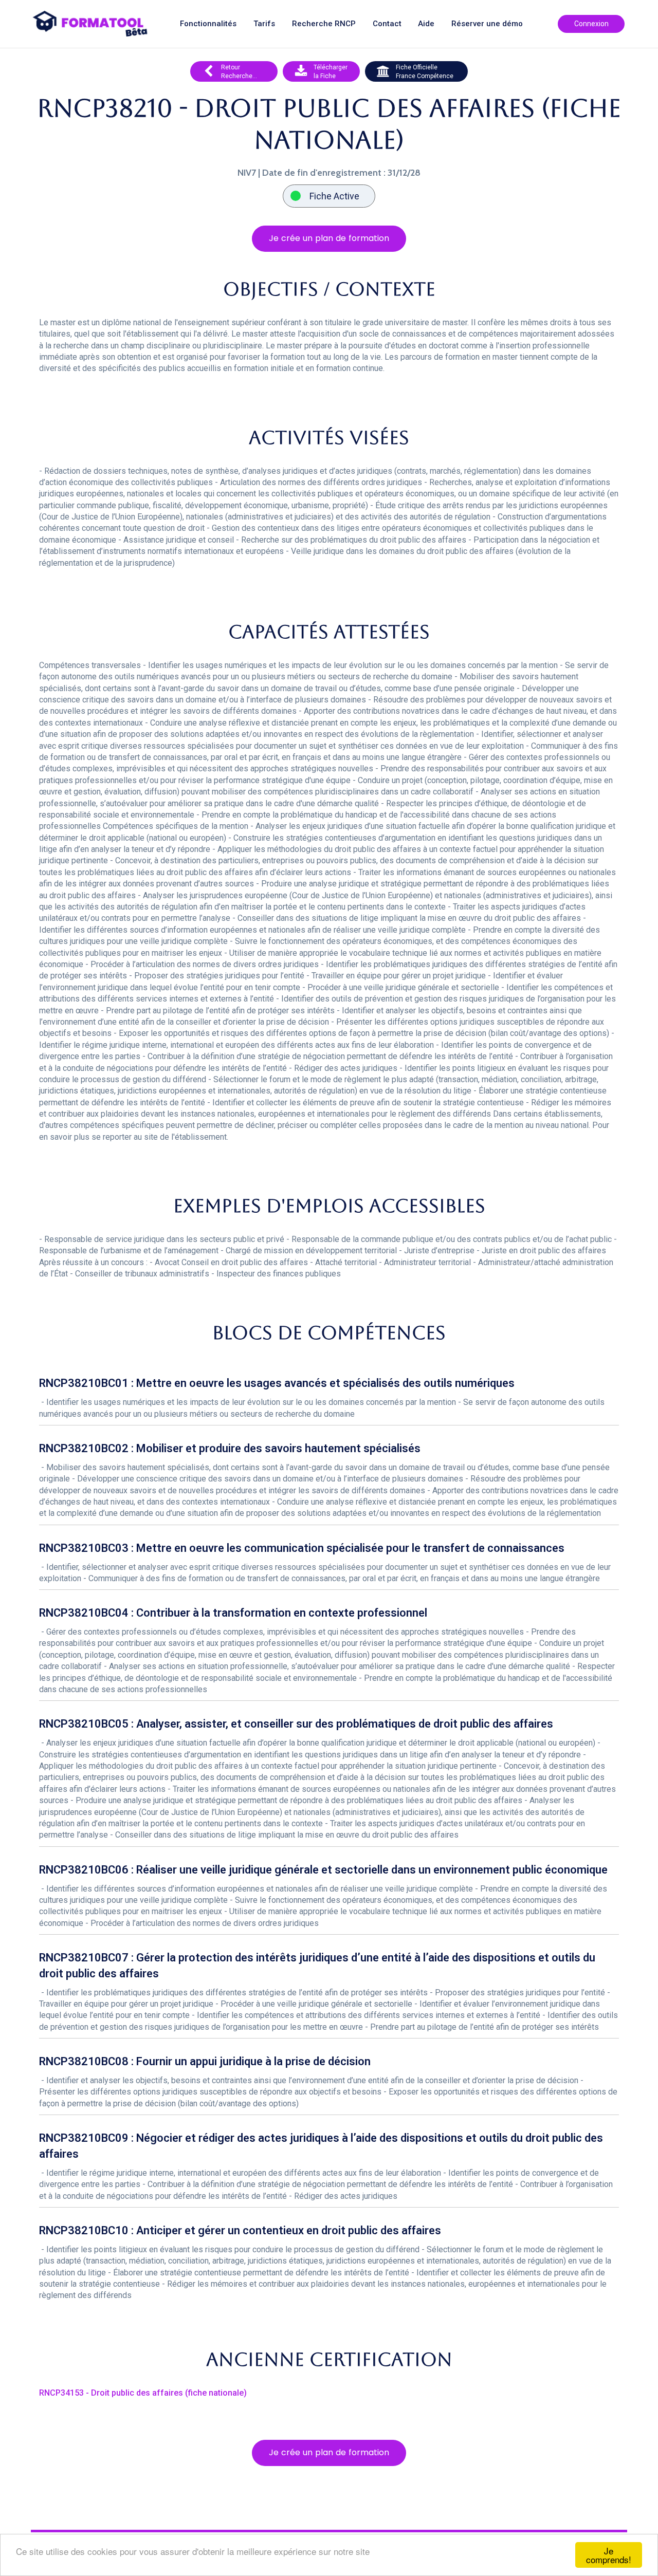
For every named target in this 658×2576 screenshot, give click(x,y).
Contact (387, 24)
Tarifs (264, 24)
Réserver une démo (487, 24)
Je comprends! (609, 2555)
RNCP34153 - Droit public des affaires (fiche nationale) (143, 2393)
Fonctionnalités (208, 24)
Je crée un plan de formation (329, 238)
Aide (426, 24)
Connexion (591, 24)
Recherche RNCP (324, 24)
